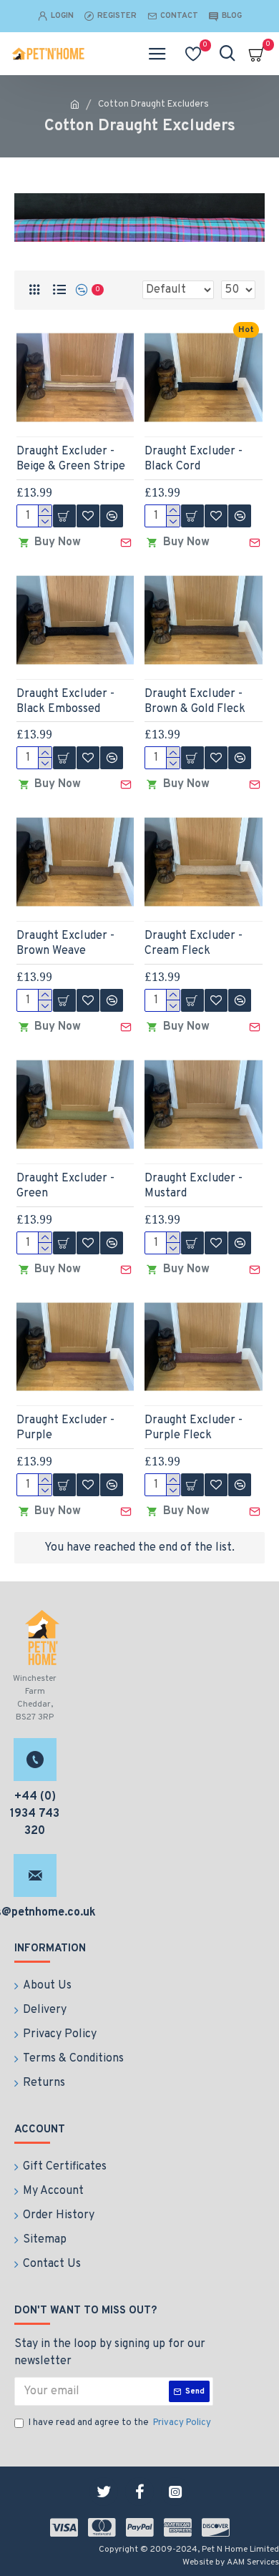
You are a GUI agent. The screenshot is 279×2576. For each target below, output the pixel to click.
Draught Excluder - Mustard (194, 1186)
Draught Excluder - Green (65, 1186)
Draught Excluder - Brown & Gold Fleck (195, 702)
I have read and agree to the (120, 2423)
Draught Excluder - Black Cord (194, 459)
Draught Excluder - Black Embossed (65, 702)
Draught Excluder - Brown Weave (65, 943)
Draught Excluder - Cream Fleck (194, 943)
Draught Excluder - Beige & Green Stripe (71, 459)
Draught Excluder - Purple (65, 1428)
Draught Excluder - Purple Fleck (194, 1428)
